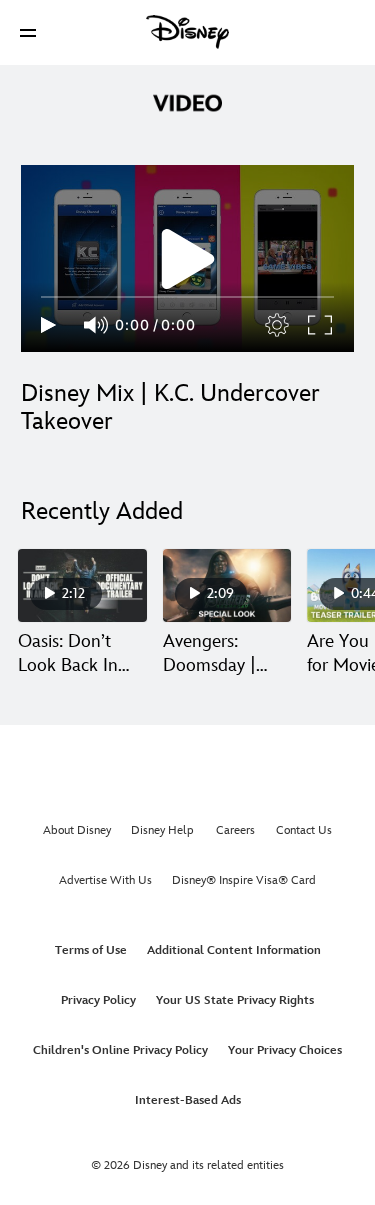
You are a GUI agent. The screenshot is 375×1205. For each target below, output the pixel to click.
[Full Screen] (321, 325)
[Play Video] (188, 259)
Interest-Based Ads (188, 1100)
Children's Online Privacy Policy (120, 1050)
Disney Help (162, 830)
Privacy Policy (98, 1000)
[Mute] (97, 325)
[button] (28, 32)
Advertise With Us (105, 880)
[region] (187, 258)
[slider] (187, 297)
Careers (235, 830)
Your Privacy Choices (285, 1050)
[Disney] (188, 32)
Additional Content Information (234, 950)
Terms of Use (91, 950)
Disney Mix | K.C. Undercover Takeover (170, 407)
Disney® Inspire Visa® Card (244, 880)
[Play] (48, 325)
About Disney (77, 830)
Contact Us (304, 830)
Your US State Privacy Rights (235, 1000)
